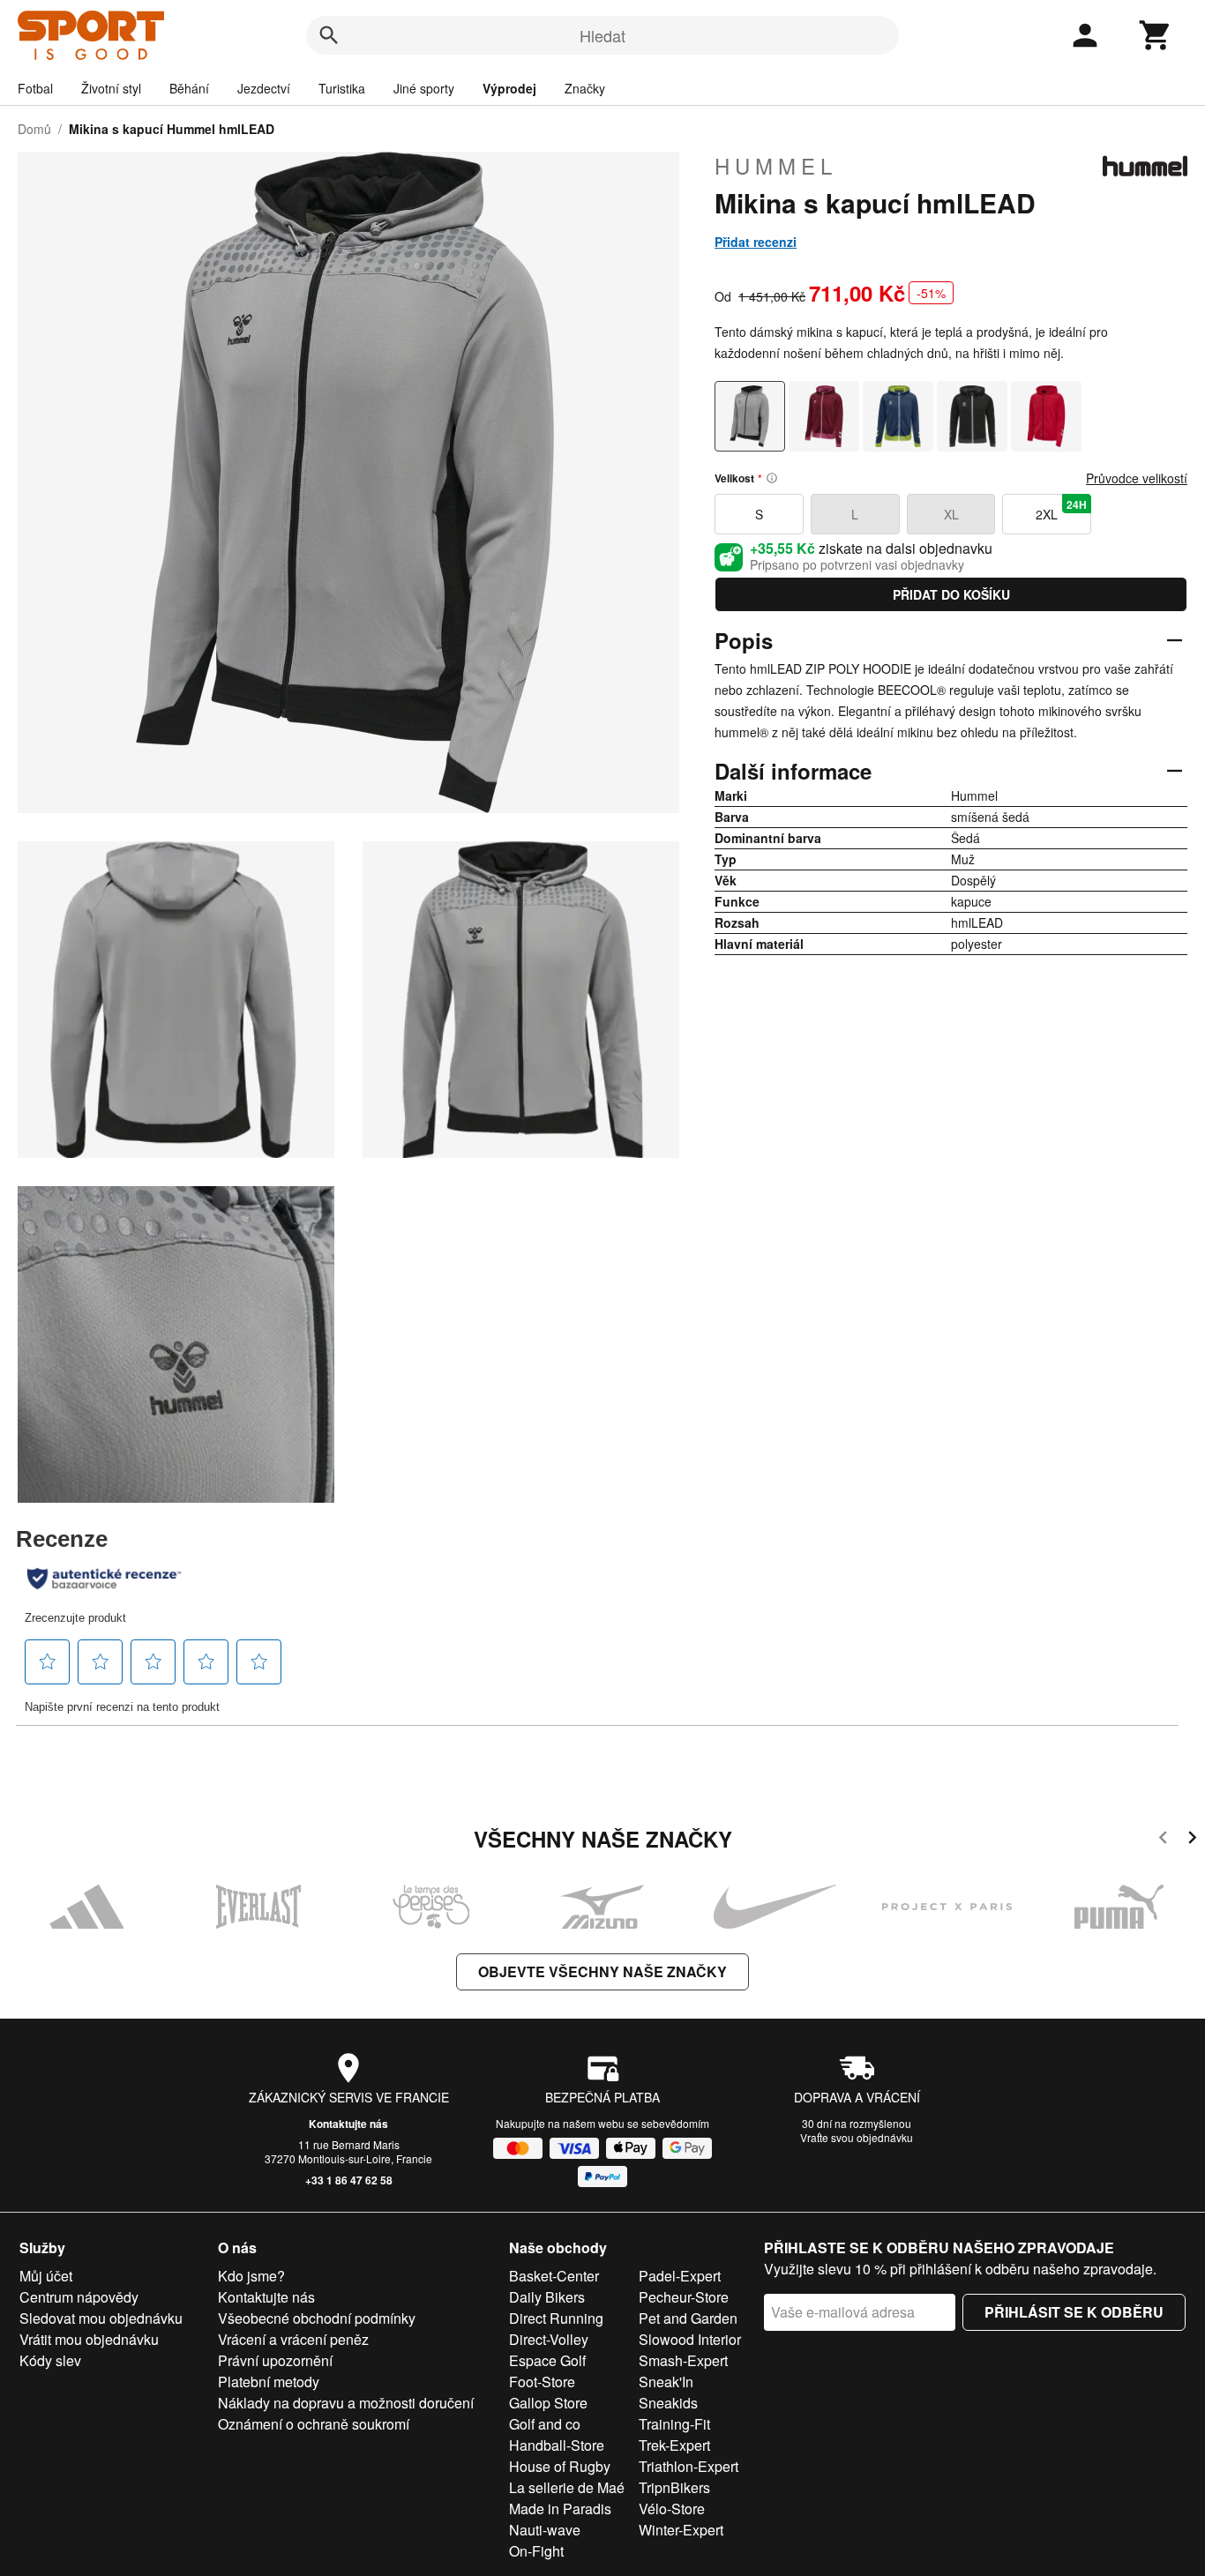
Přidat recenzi (756, 242)
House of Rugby (560, 2466)
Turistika (342, 88)
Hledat (602, 35)
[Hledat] (329, 35)
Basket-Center (554, 2276)
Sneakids (668, 2403)
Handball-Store (557, 2445)
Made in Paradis (560, 2509)
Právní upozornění (275, 2360)
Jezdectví (264, 88)
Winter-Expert (681, 2530)
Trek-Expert (674, 2445)
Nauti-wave (545, 2530)
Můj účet (46, 2276)
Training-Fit (674, 2424)
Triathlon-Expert (689, 2466)
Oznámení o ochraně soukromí (314, 2424)
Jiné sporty (424, 88)
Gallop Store (548, 2403)
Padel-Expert (680, 2276)
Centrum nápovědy (79, 2297)
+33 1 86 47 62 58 (349, 2180)
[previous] (1163, 1840)
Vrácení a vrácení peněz (293, 2339)
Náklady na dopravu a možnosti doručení (346, 2403)
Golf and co (545, 2424)
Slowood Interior (690, 2339)
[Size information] (772, 478)
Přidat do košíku (951, 594)
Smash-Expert (683, 2360)
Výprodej (509, 88)
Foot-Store (542, 2382)
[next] (1192, 1840)
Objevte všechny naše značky (602, 1971)
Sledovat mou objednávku (101, 2318)
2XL (1061, 510)
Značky (585, 88)
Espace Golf (547, 2360)
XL (951, 514)
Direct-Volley (549, 2339)
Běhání (189, 88)
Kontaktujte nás (348, 2124)
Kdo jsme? (251, 2276)
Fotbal (35, 88)
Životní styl (111, 88)
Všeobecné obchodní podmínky (317, 2318)
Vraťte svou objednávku (857, 2137)
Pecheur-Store (684, 2297)
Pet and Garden (688, 2318)
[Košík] (1156, 35)
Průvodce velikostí (1137, 478)
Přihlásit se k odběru (1074, 2312)
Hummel (776, 166)
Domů (34, 129)
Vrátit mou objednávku (89, 2339)
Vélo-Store (672, 2509)
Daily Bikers (547, 2297)
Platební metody (269, 2382)
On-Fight (536, 2551)
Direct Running (556, 2318)
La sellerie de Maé (567, 2487)
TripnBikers (674, 2487)
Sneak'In (666, 2382)
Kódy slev (50, 2360)
